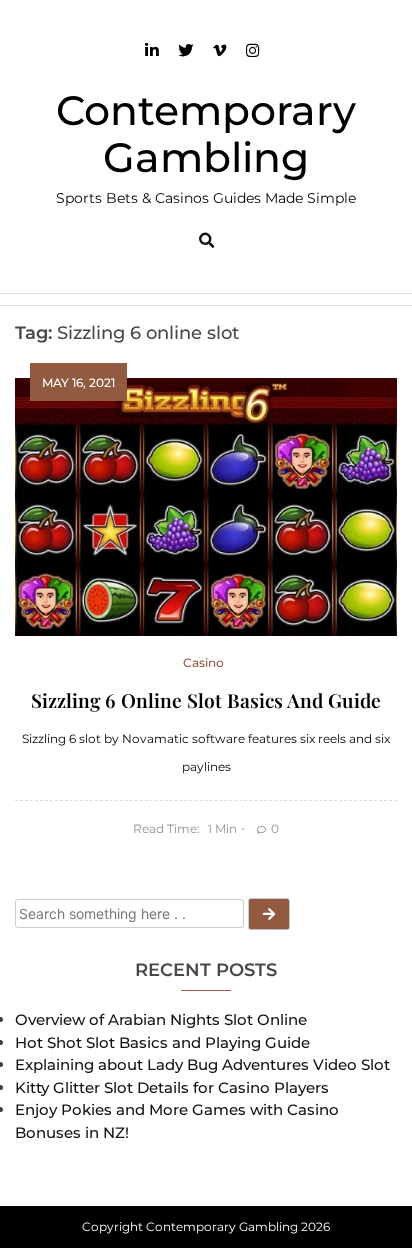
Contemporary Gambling (206, 133)
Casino (203, 662)
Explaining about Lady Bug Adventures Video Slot (202, 1064)
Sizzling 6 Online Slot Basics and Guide (206, 700)
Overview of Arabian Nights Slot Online (161, 1019)
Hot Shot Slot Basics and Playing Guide (162, 1042)
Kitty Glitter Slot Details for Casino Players (172, 1087)
